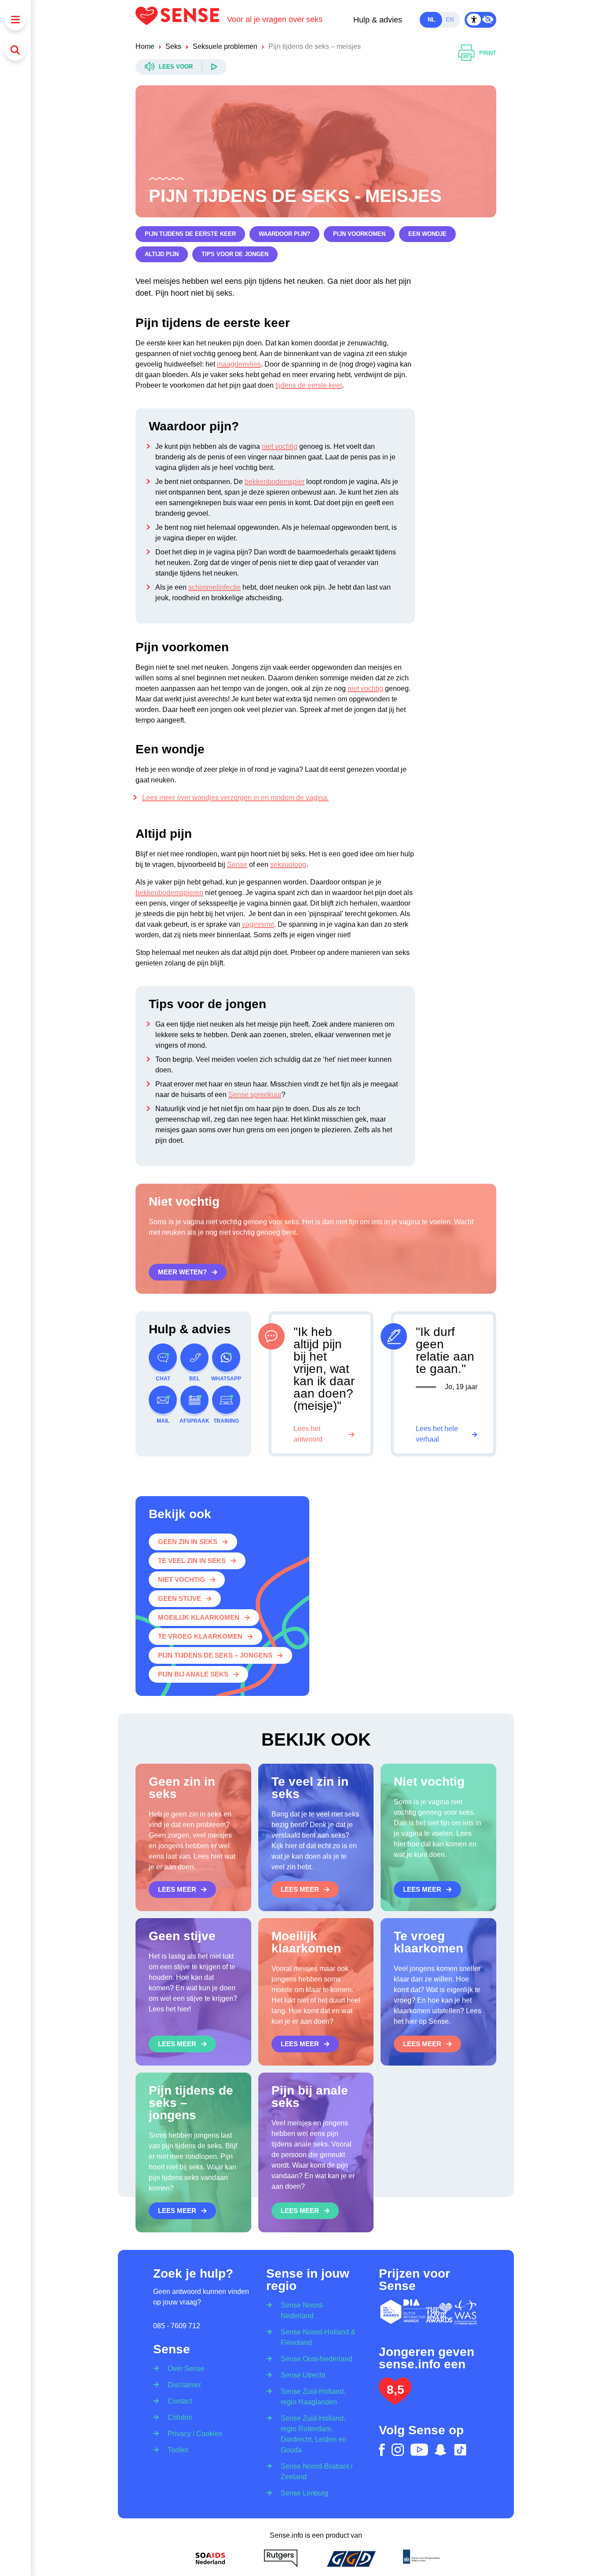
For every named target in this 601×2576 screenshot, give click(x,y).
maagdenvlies (239, 364)
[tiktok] (460, 2450)
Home (145, 46)
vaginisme (258, 924)
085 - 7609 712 (177, 2326)
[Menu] (15, 20)
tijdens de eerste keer (309, 385)
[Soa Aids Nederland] (210, 2558)
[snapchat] (440, 2450)
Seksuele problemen (225, 46)
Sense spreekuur (255, 1095)
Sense (237, 864)
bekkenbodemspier (275, 482)
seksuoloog (288, 864)
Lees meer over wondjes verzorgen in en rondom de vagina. (235, 798)
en (450, 20)
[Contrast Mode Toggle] (480, 20)
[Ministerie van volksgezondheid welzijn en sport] (421, 2558)
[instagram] (398, 2450)
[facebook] (382, 2450)
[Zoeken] (15, 50)
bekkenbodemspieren (169, 893)
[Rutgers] (281, 2558)
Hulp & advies (378, 20)
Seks (173, 46)
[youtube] (419, 2450)
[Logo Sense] (181, 20)
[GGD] (351, 2558)
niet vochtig (280, 446)
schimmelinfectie (214, 587)
